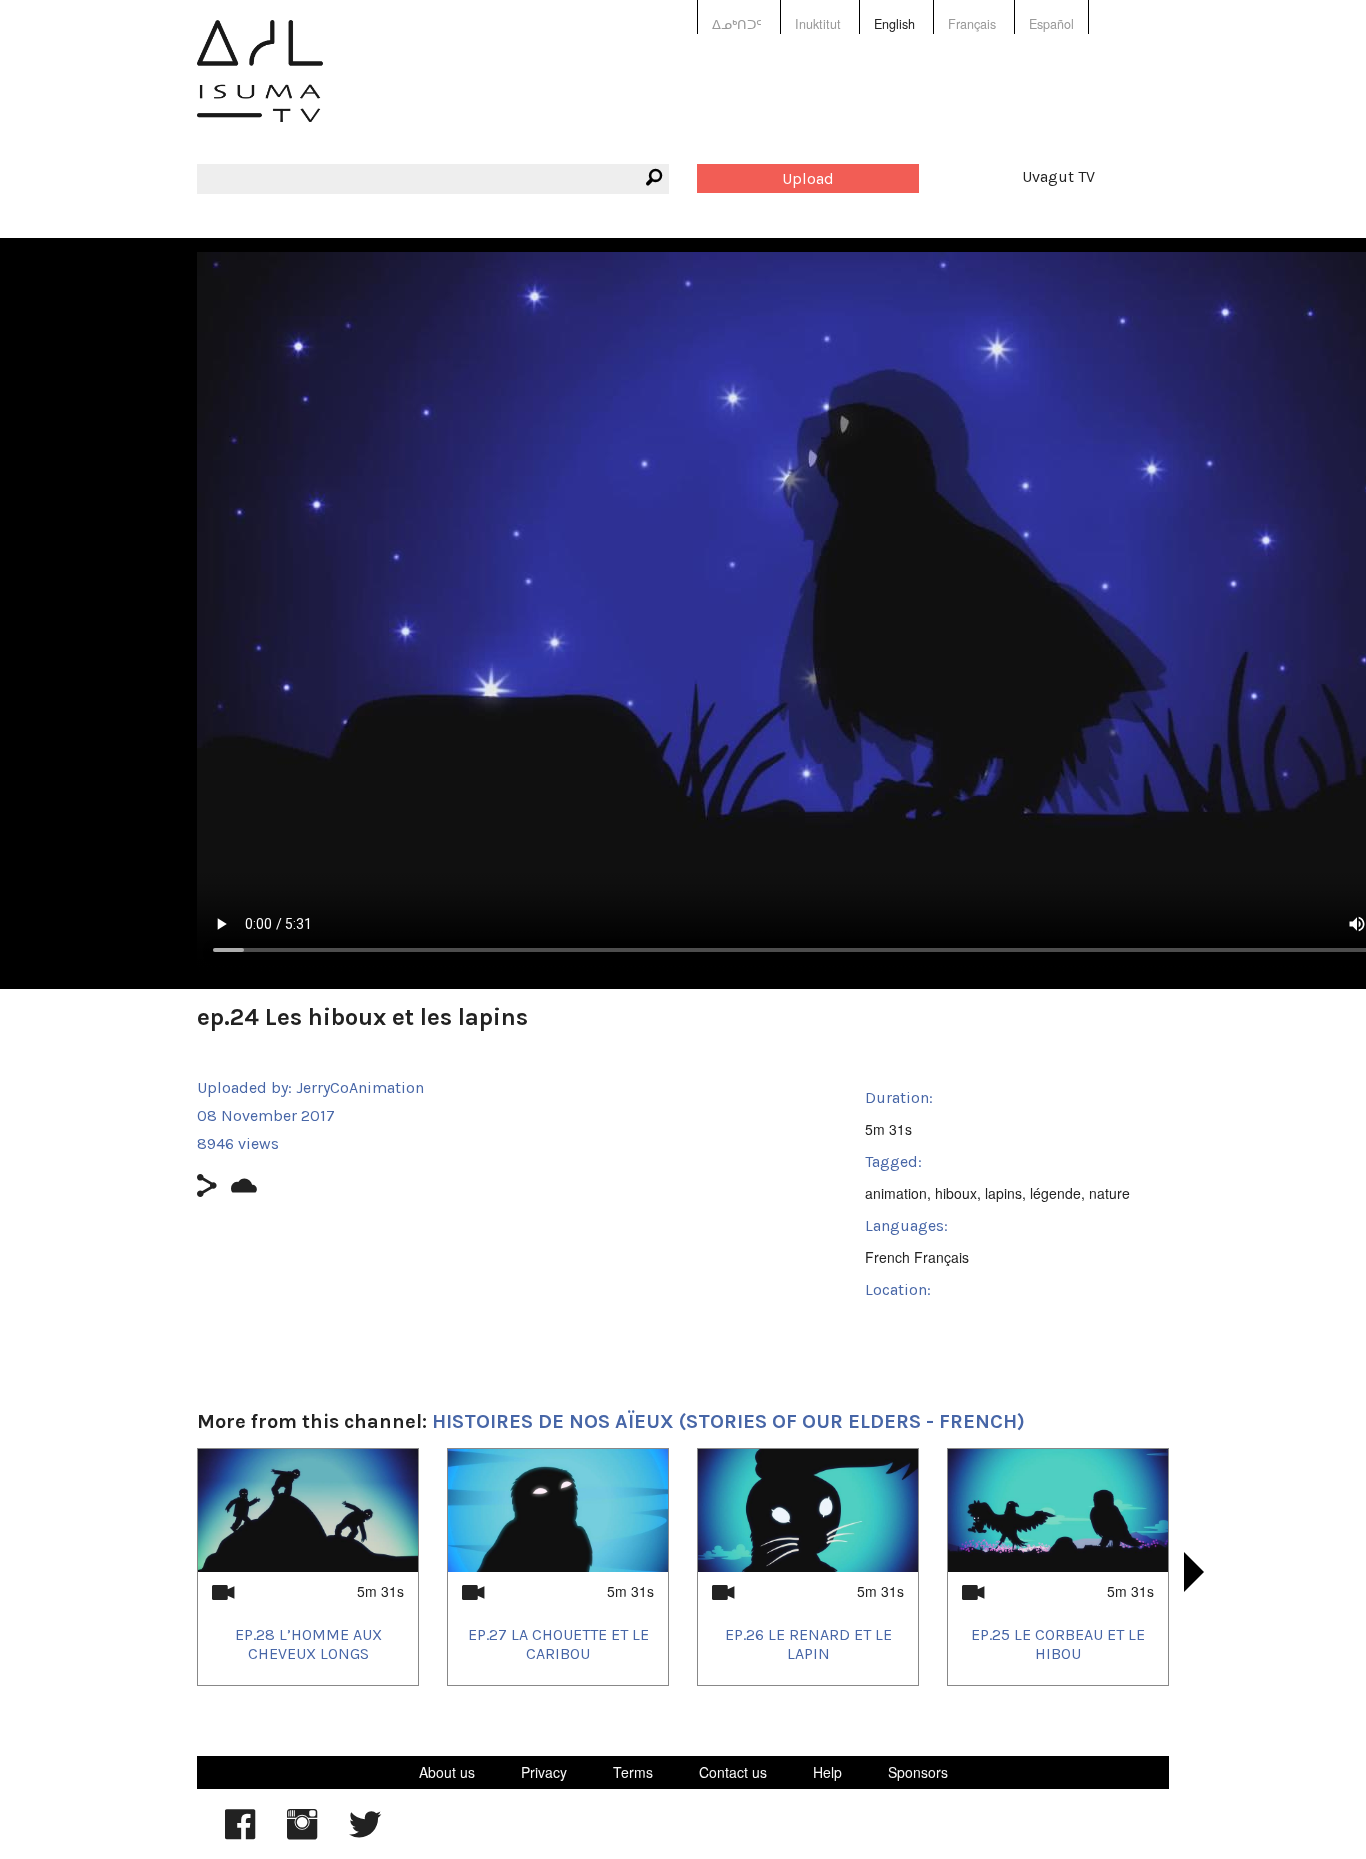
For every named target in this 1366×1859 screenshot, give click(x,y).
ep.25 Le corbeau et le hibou (1058, 1644)
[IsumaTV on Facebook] (240, 1834)
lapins (1003, 1193)
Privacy (544, 1772)
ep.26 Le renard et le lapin (808, 1644)
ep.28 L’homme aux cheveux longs (308, 1644)
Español (1051, 24)
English (894, 24)
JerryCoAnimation (360, 1087)
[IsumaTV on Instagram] (302, 1834)
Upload (808, 178)
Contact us (733, 1772)
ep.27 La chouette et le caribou (558, 1644)
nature (1109, 1193)
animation (896, 1193)
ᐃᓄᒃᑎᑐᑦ (737, 24)
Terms (633, 1772)
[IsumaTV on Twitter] (365, 1834)
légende (1055, 1193)
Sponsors (918, 1772)
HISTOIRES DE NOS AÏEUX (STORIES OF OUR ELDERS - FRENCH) (728, 1421)
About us (447, 1772)
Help (827, 1772)
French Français (917, 1257)
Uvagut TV (1058, 176)
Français (972, 24)
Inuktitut (818, 24)
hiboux (956, 1193)
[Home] (260, 85)
